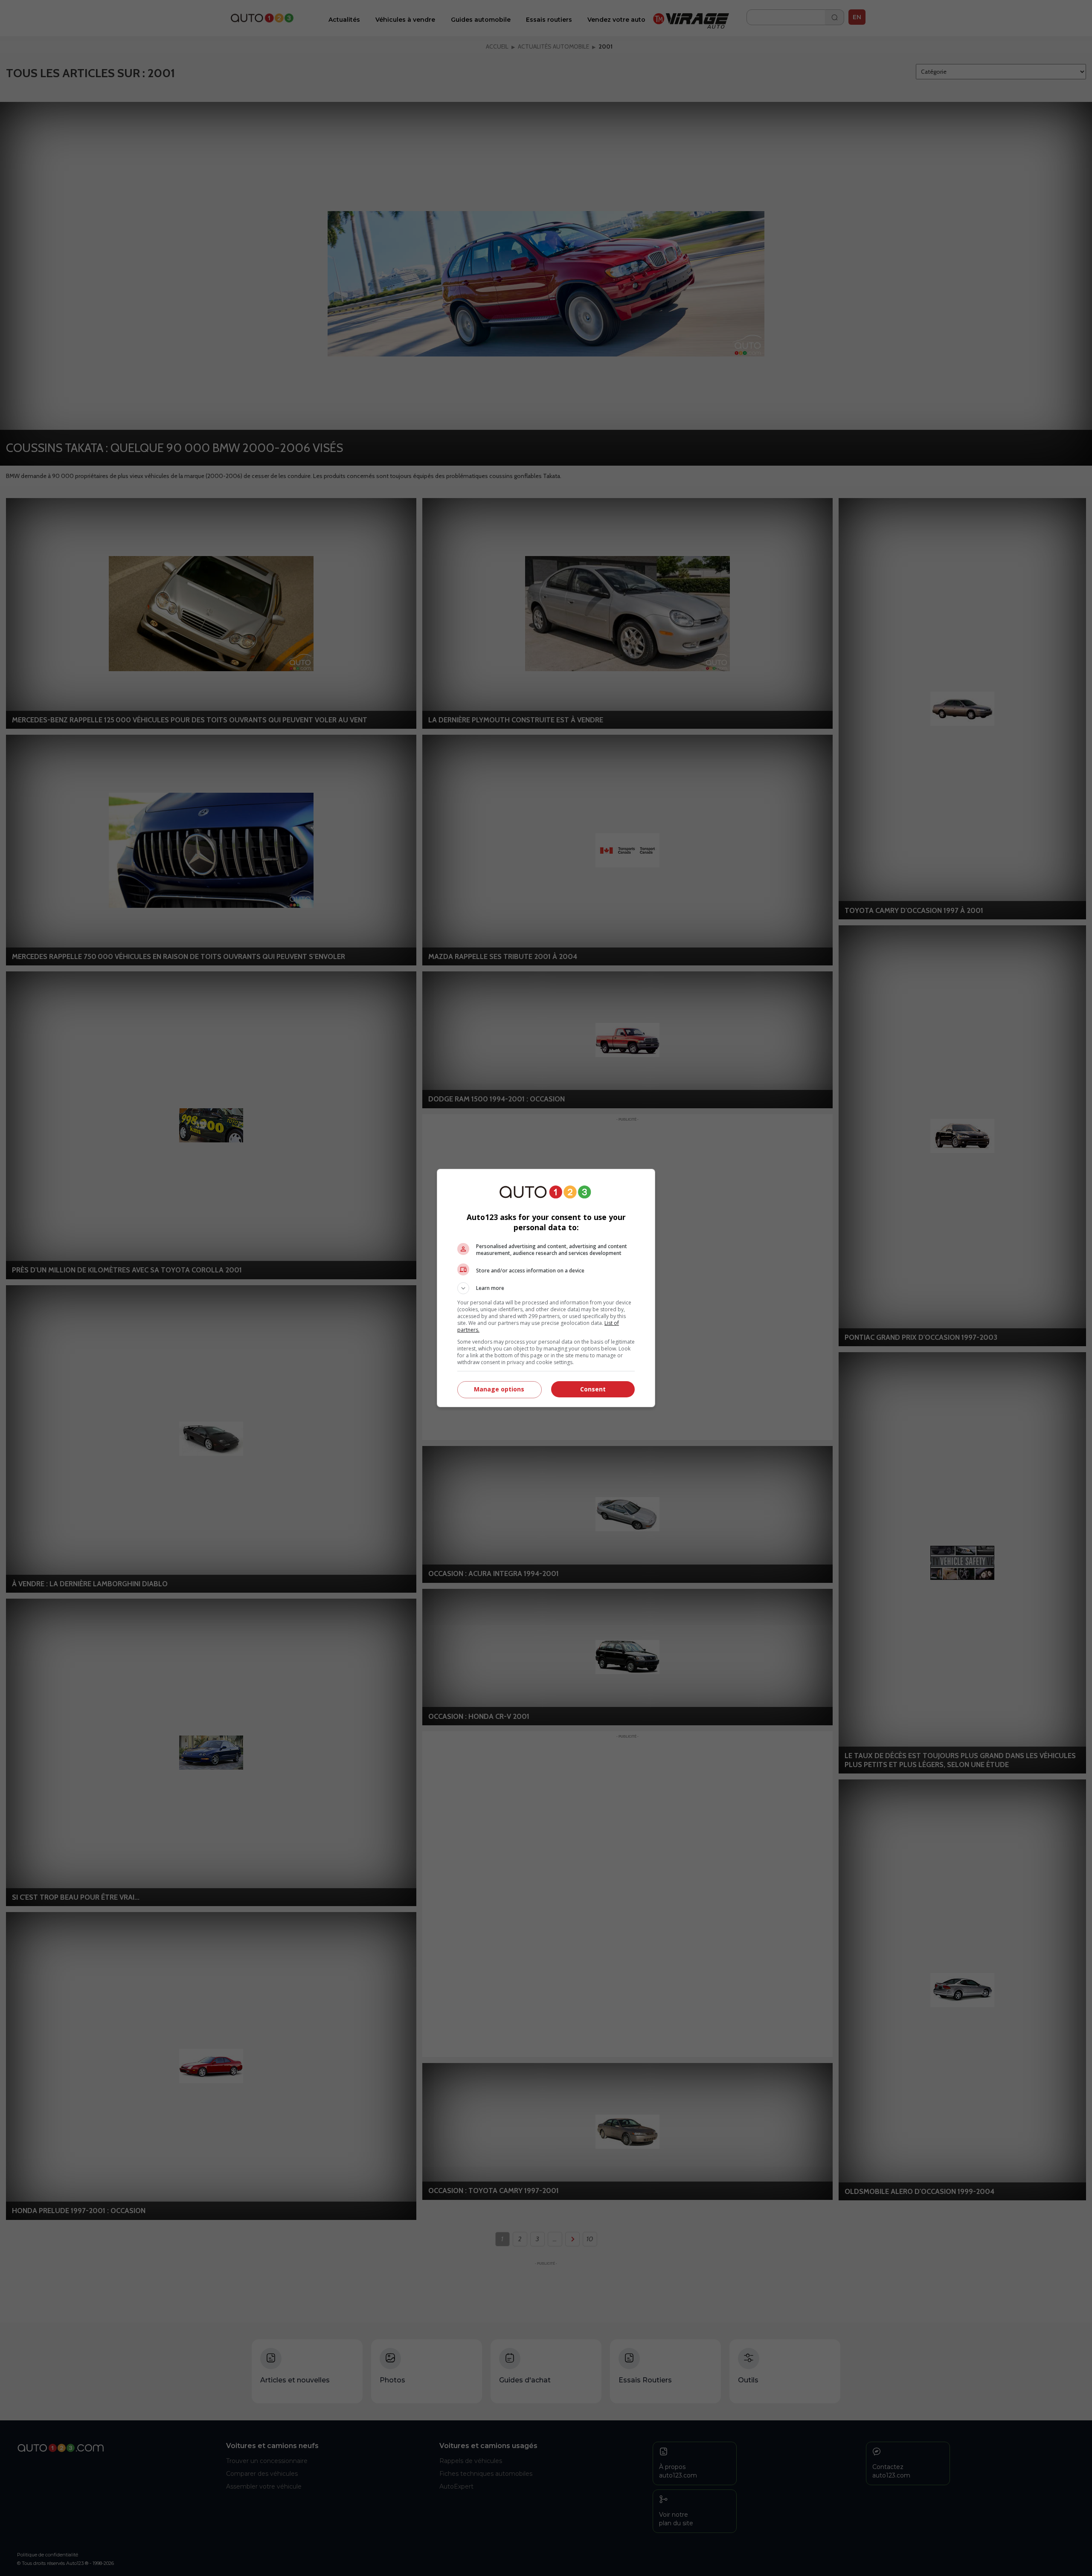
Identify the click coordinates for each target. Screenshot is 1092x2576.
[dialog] (546, 1288)
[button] (546, 1288)
